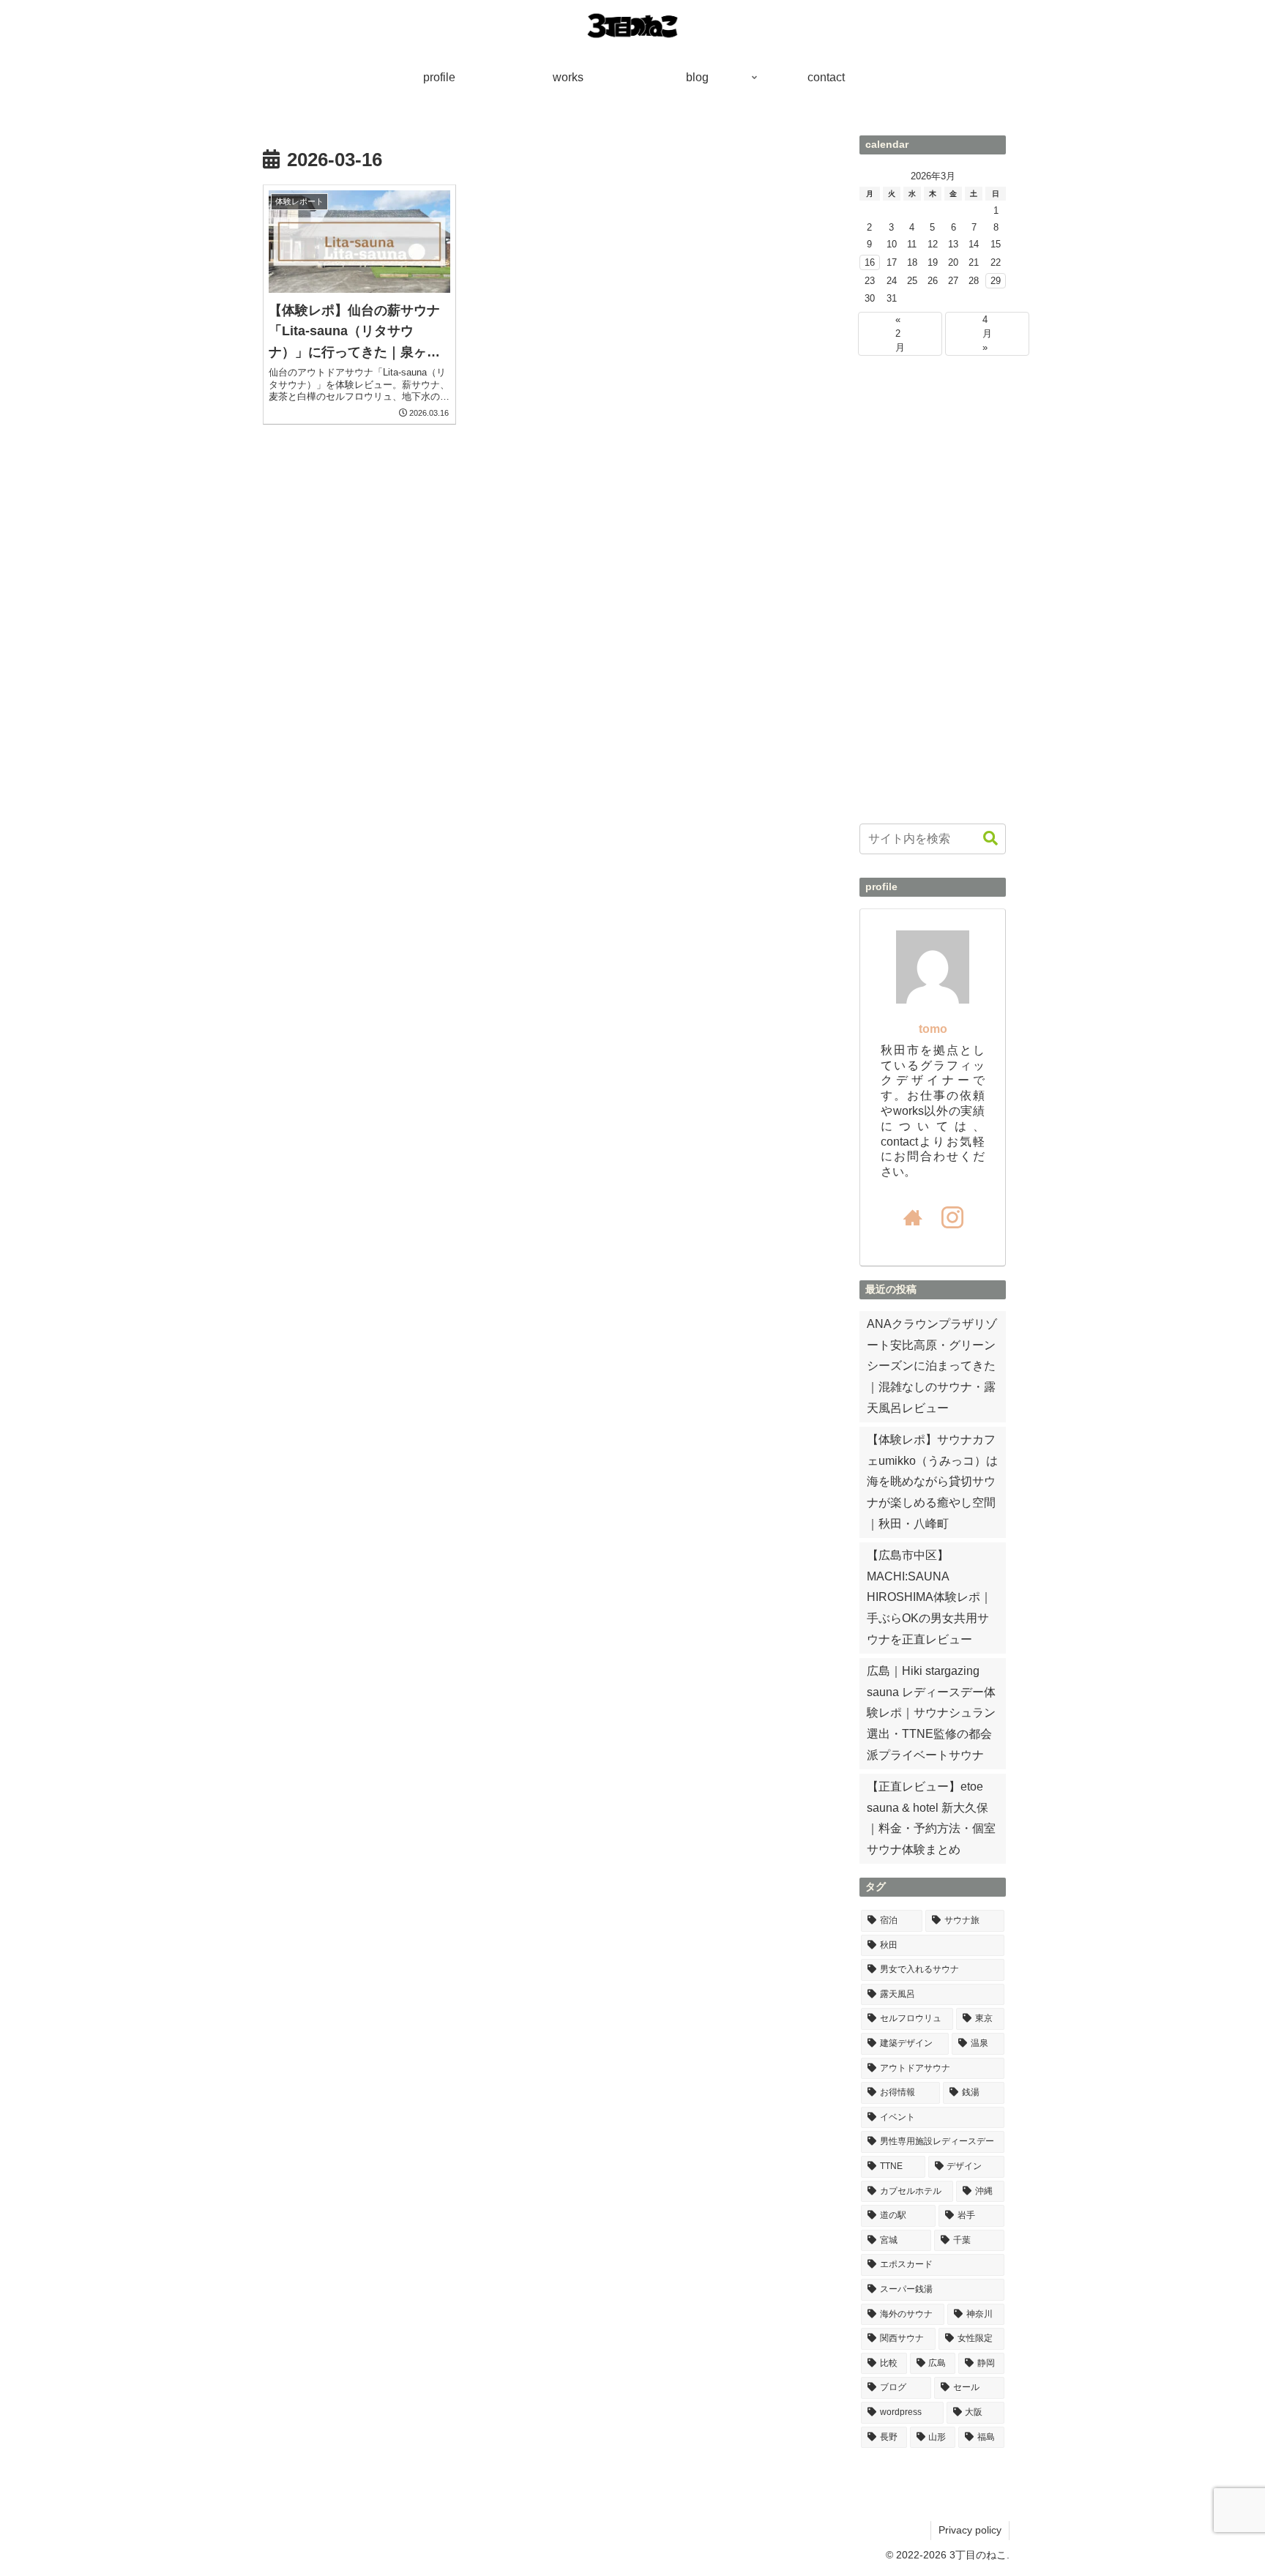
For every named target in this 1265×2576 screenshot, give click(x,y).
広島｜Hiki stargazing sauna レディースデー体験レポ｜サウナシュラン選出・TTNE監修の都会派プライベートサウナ (931, 1713)
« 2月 (900, 333)
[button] (990, 839)
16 (870, 262)
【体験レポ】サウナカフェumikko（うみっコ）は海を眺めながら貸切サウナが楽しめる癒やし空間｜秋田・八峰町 (932, 1482)
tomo (933, 1029)
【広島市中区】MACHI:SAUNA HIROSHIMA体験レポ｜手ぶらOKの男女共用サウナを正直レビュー (929, 1597)
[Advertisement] (933, 590)
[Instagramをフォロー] (952, 1217)
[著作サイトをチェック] (913, 1217)
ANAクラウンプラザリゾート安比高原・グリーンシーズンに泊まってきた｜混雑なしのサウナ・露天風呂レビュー (932, 1366)
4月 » (987, 333)
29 (996, 281)
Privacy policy (970, 2530)
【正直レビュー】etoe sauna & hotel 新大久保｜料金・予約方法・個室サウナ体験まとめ (931, 1818)
